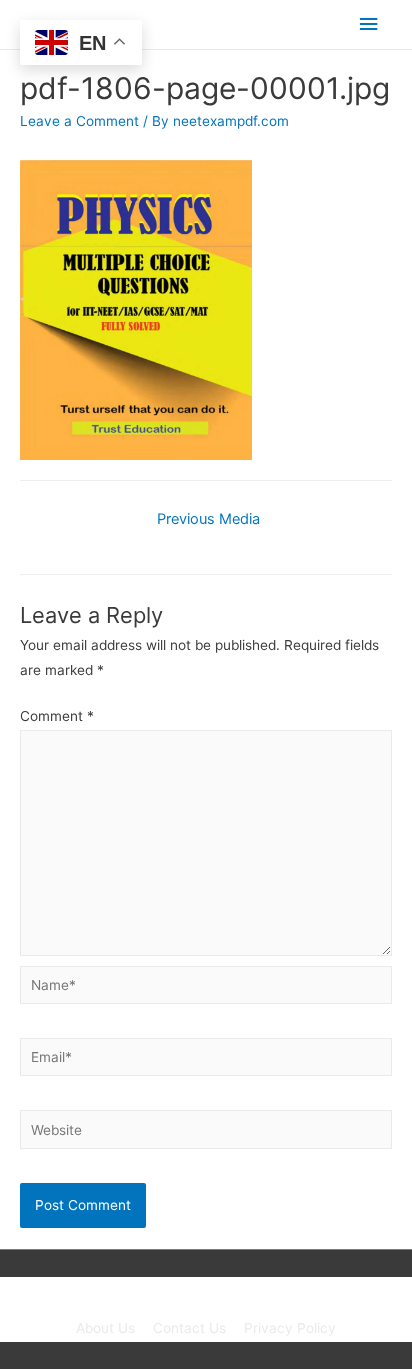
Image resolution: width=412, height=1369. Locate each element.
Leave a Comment (79, 121)
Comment (57, 716)
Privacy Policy (290, 1328)
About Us (105, 1328)
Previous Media (208, 519)
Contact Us (189, 1328)
